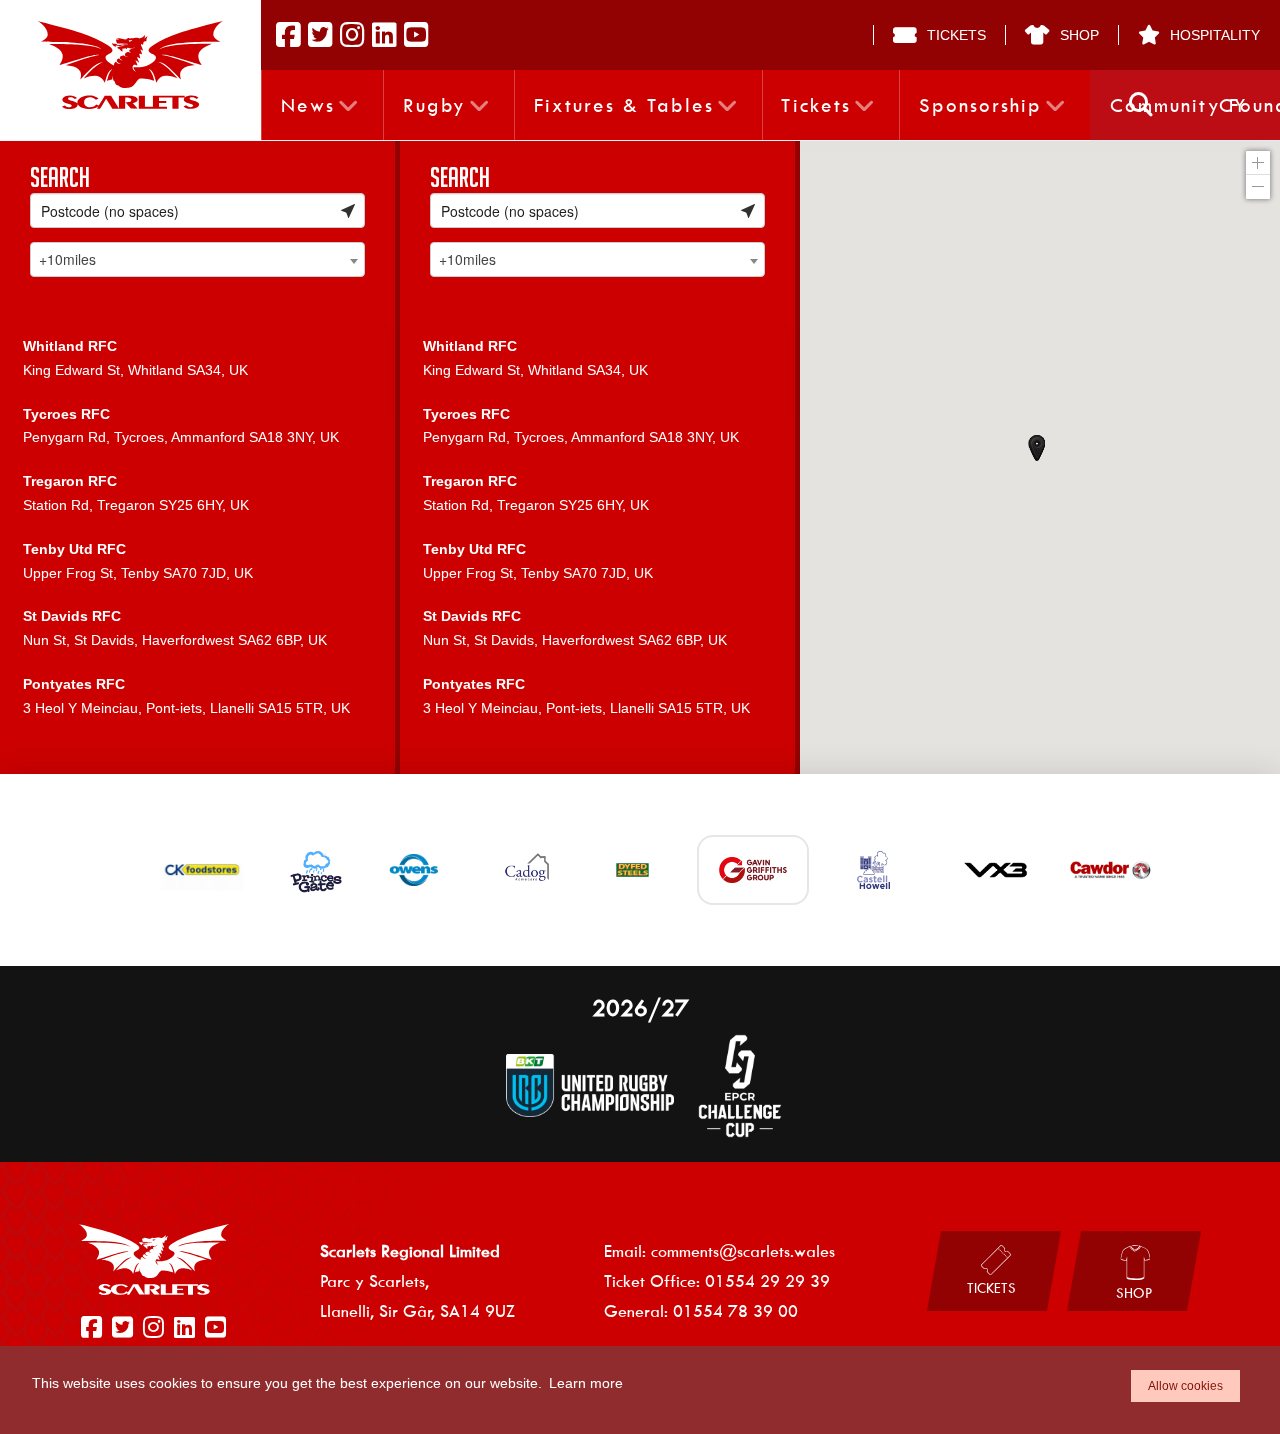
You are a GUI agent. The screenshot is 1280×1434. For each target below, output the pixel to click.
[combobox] (197, 259)
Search (60, 177)
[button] (1141, 105)
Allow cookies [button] (1185, 1386)
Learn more (586, 1383)
